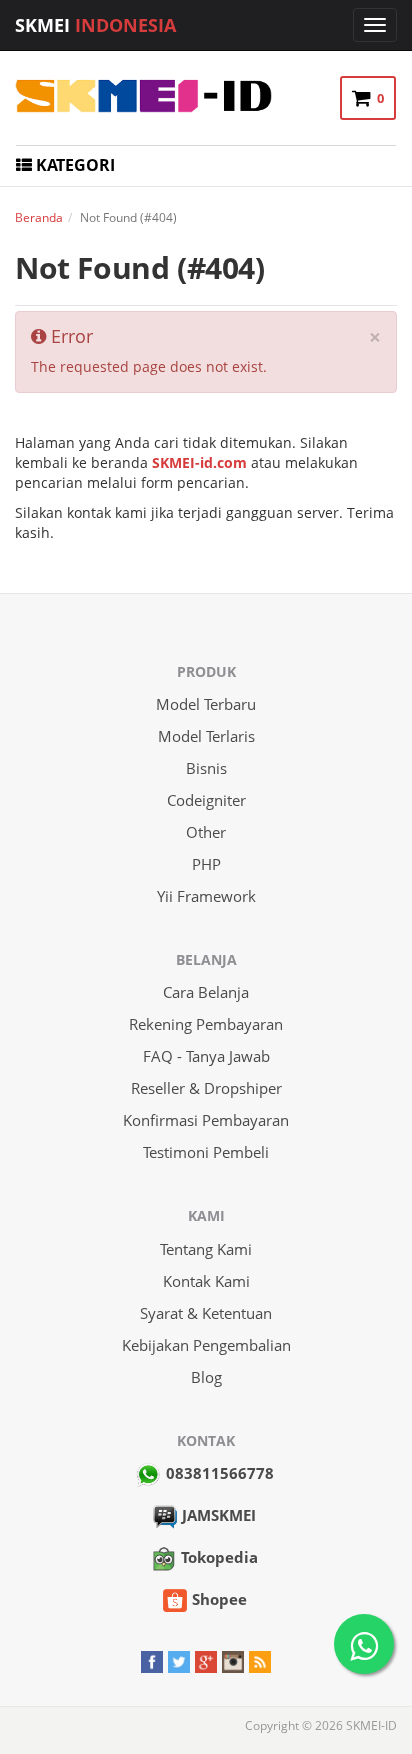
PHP (206, 864)
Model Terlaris (206, 736)
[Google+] (206, 1660)
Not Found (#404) (140, 267)
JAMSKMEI (219, 1515)
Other (206, 832)
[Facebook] (152, 1660)
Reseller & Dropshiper (206, 1088)
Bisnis (206, 768)
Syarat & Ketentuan (206, 1313)
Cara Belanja (206, 992)
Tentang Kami (206, 1249)
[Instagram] (233, 1660)
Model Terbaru (206, 704)
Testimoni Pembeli (206, 1152)
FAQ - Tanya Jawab (206, 1056)
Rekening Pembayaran (206, 1024)
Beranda (39, 217)
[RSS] (260, 1660)
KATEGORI (73, 165)
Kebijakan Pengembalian (206, 1345)
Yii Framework (206, 896)
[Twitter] (179, 1660)
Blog (206, 1377)
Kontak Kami (206, 1281)
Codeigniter (206, 800)
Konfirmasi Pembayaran (206, 1120)
